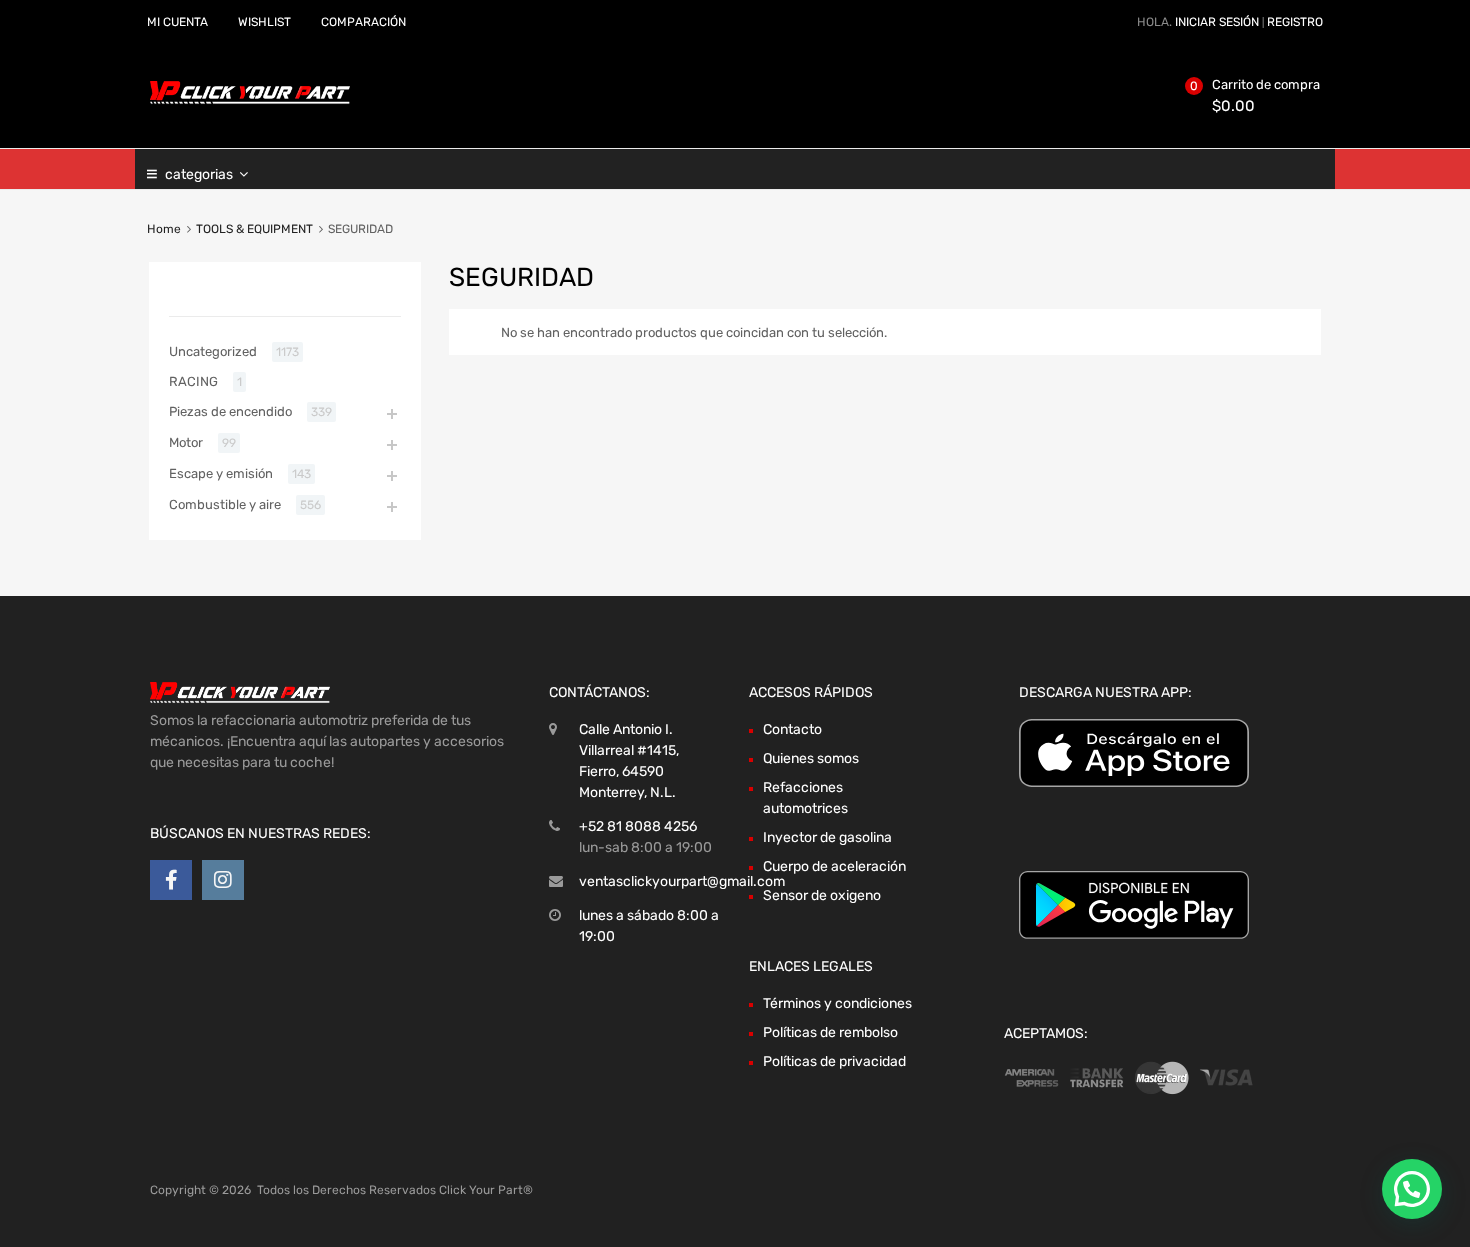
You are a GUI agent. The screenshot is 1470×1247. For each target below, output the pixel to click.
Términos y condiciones (837, 1003)
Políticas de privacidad (834, 1061)
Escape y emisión (221, 473)
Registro (1295, 22)
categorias (199, 174)
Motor (186, 442)
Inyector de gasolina (827, 837)
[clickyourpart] (250, 100)
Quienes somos (811, 758)
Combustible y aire (225, 504)
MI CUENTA (177, 22)
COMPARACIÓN (363, 22)
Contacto (792, 729)
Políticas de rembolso (830, 1032)
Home (164, 229)
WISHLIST (264, 22)
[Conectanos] (171, 880)
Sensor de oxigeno (822, 895)
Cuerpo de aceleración (834, 866)
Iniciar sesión (1217, 22)
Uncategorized (213, 351)
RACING (193, 381)
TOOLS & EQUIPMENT (254, 229)
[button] (1412, 1189)
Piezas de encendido (230, 411)
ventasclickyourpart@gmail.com (682, 881)
